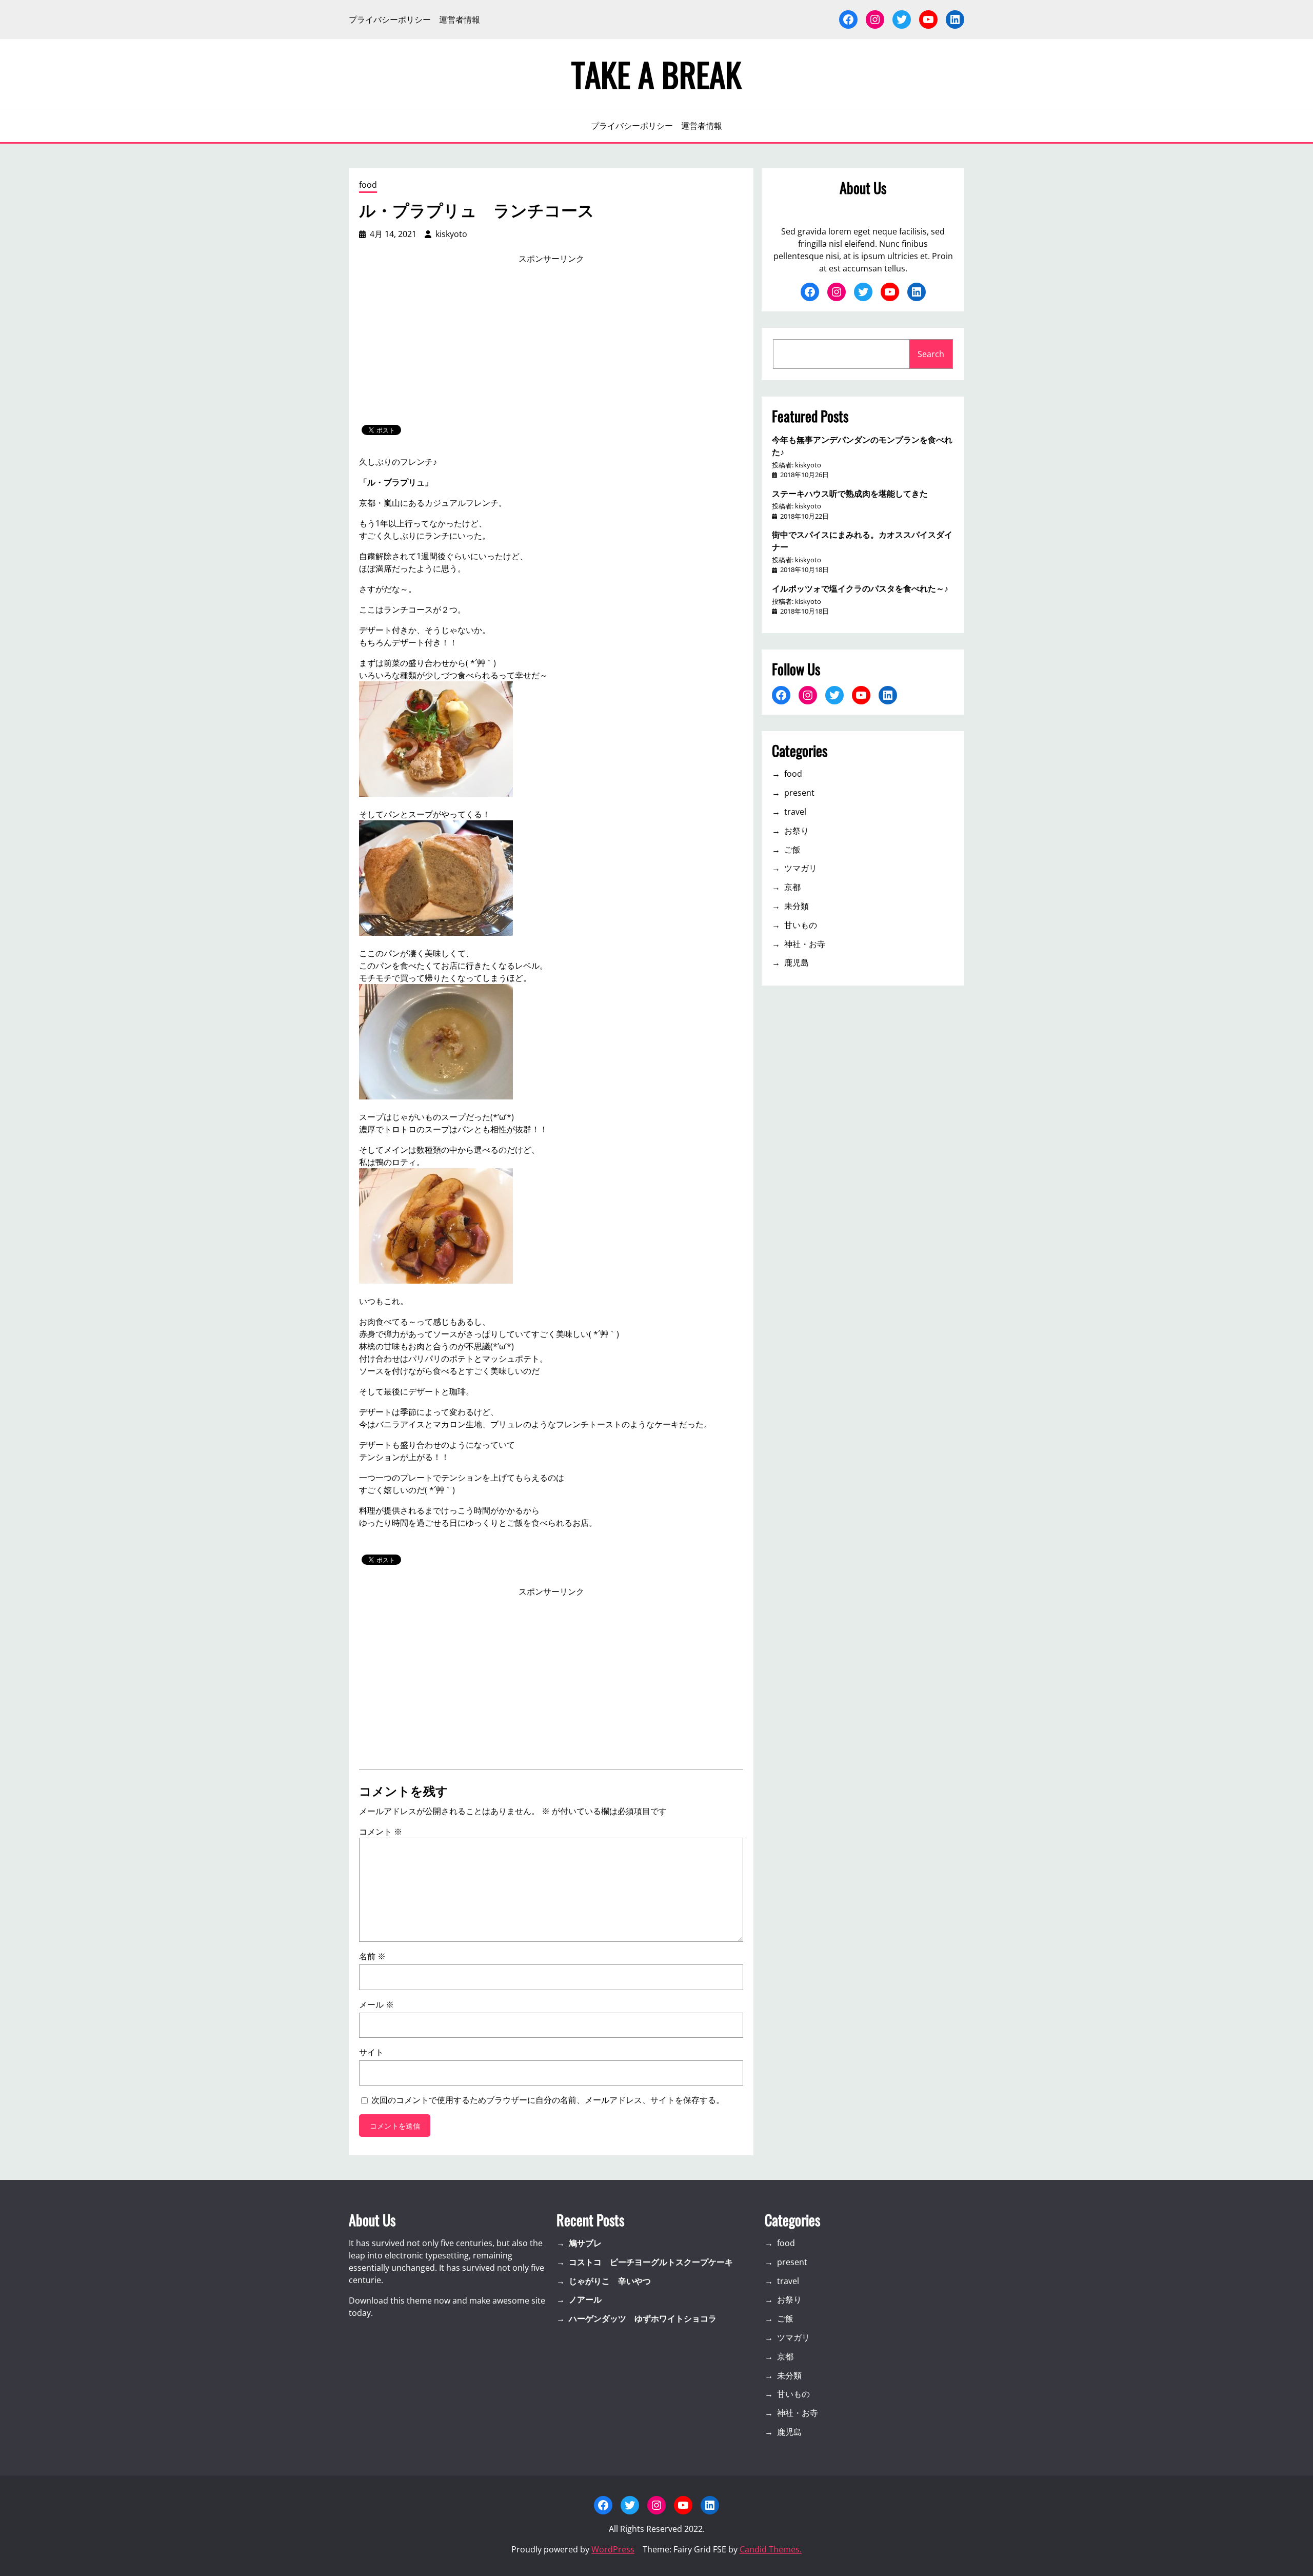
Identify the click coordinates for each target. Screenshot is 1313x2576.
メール (376, 2004)
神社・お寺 (805, 944)
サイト (371, 2052)
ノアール (585, 2299)
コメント (381, 1832)
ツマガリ (801, 868)
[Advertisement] (551, 345)
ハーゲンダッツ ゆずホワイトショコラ (643, 2318)
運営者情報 (460, 19)
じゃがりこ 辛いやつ (610, 2281)
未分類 (797, 906)
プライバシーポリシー (390, 19)
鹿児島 (797, 962)
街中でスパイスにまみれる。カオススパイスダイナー (862, 540)
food (368, 185)
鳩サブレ (585, 2243)
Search (931, 354)
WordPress (613, 2549)
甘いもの (801, 925)
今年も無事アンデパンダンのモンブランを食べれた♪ (862, 445)
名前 (372, 1956)
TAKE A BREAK (656, 74)
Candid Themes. (771, 2549)
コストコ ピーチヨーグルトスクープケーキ (651, 2262)
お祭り (797, 831)
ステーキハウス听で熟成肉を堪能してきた (850, 493)
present (799, 793)
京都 (792, 887)
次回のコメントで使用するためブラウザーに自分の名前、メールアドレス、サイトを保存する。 (548, 2100)
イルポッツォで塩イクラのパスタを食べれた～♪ (860, 588)
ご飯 (792, 850)
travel (795, 812)
